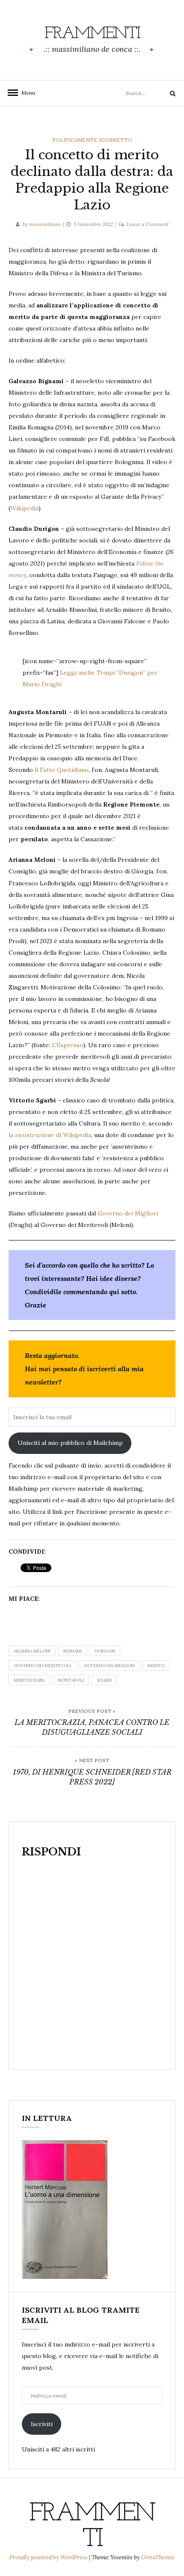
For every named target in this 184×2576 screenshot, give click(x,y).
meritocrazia (29, 1680)
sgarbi (104, 1680)
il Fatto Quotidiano (62, 770)
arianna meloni (32, 1651)
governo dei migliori (109, 1666)
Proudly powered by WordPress (49, 2557)
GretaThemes (158, 2557)
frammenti (92, 34)
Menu (26, 93)
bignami (73, 1651)
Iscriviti (42, 2424)
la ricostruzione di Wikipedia (50, 1135)
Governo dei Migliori (128, 1213)
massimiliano (45, 224)
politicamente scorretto (92, 140)
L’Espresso (67, 1045)
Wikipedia (24, 508)
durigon (105, 1651)
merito (156, 1666)
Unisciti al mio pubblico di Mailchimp (70, 1443)
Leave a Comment (148, 224)
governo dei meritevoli (42, 1666)
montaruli (71, 1680)
